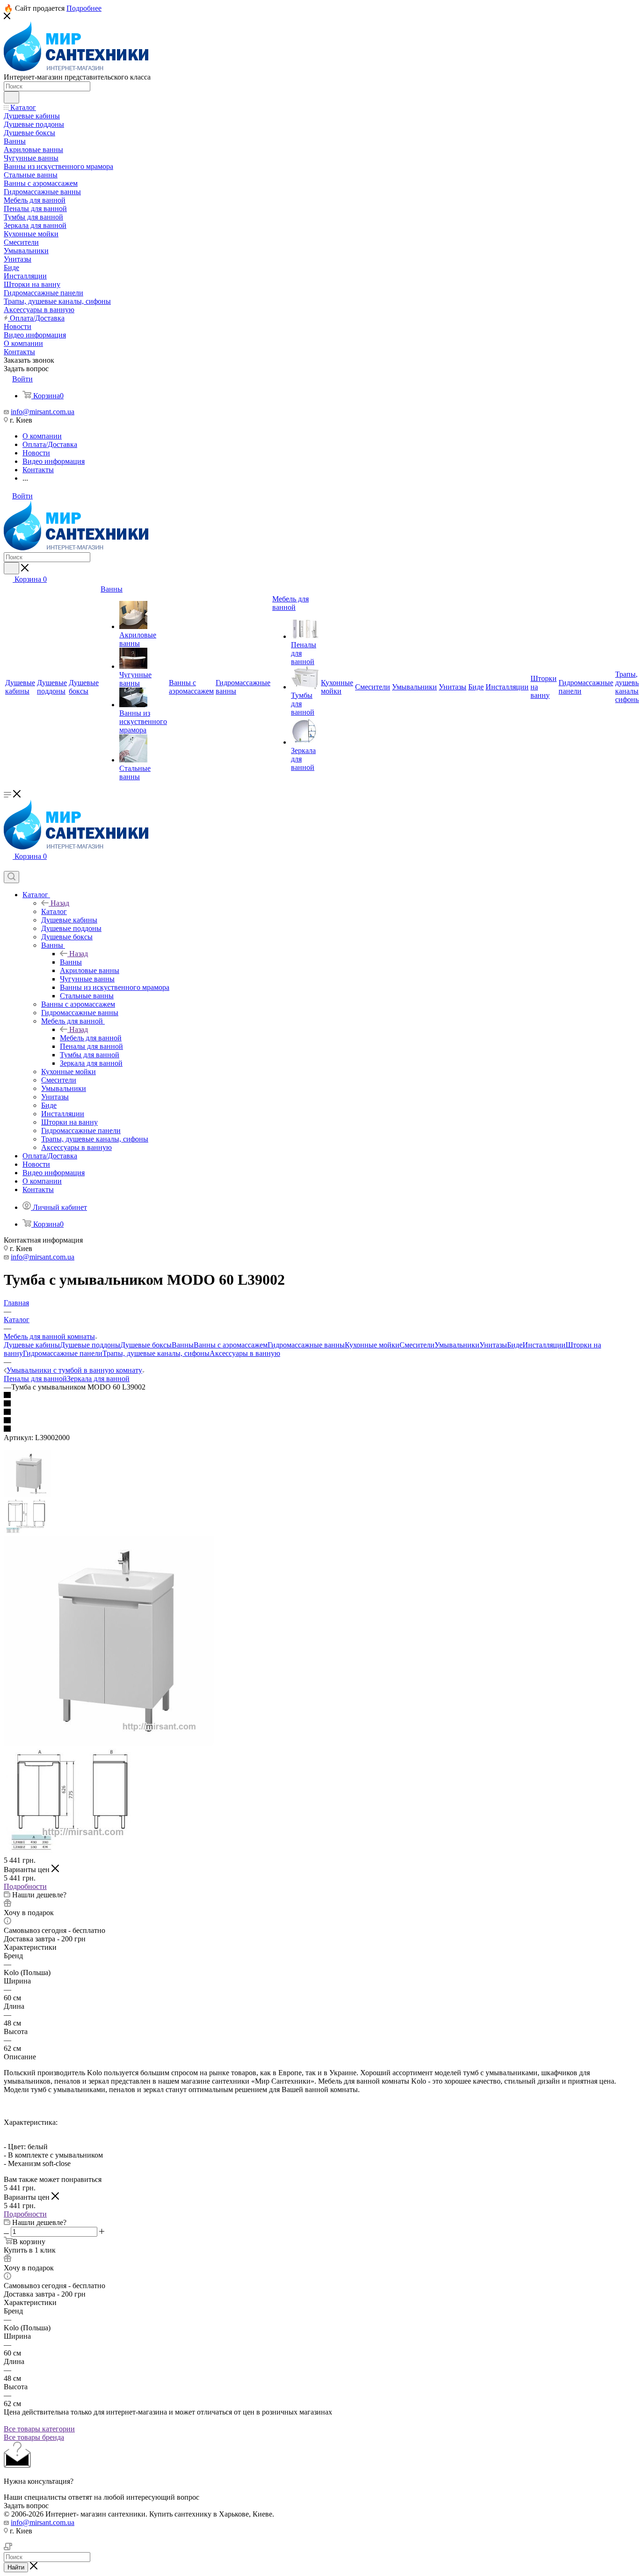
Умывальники (457, 1345)
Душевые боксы (146, 1345)
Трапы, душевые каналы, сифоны (156, 1353)
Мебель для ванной (91, 1038)
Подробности (25, 1886)
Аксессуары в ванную (245, 1353)
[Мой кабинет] (8, 867)
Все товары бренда (34, 2437)
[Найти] (11, 97)
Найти (16, 2567)
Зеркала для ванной (98, 1379)
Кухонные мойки (372, 1345)
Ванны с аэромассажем (231, 1345)
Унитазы (493, 1345)
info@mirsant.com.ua (43, 412)
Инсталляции (544, 1345)
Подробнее (84, 8)
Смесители (417, 1345)
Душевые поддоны (90, 1345)
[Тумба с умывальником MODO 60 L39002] (109, 1744)
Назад (60, 903)
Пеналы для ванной (35, 1379)
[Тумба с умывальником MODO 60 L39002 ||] (74, 1852)
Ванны (71, 962)
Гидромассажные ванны (306, 1345)
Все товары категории (39, 2429)
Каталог (54, 911)
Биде (515, 1345)
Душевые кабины (32, 1345)
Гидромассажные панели (63, 1353)
